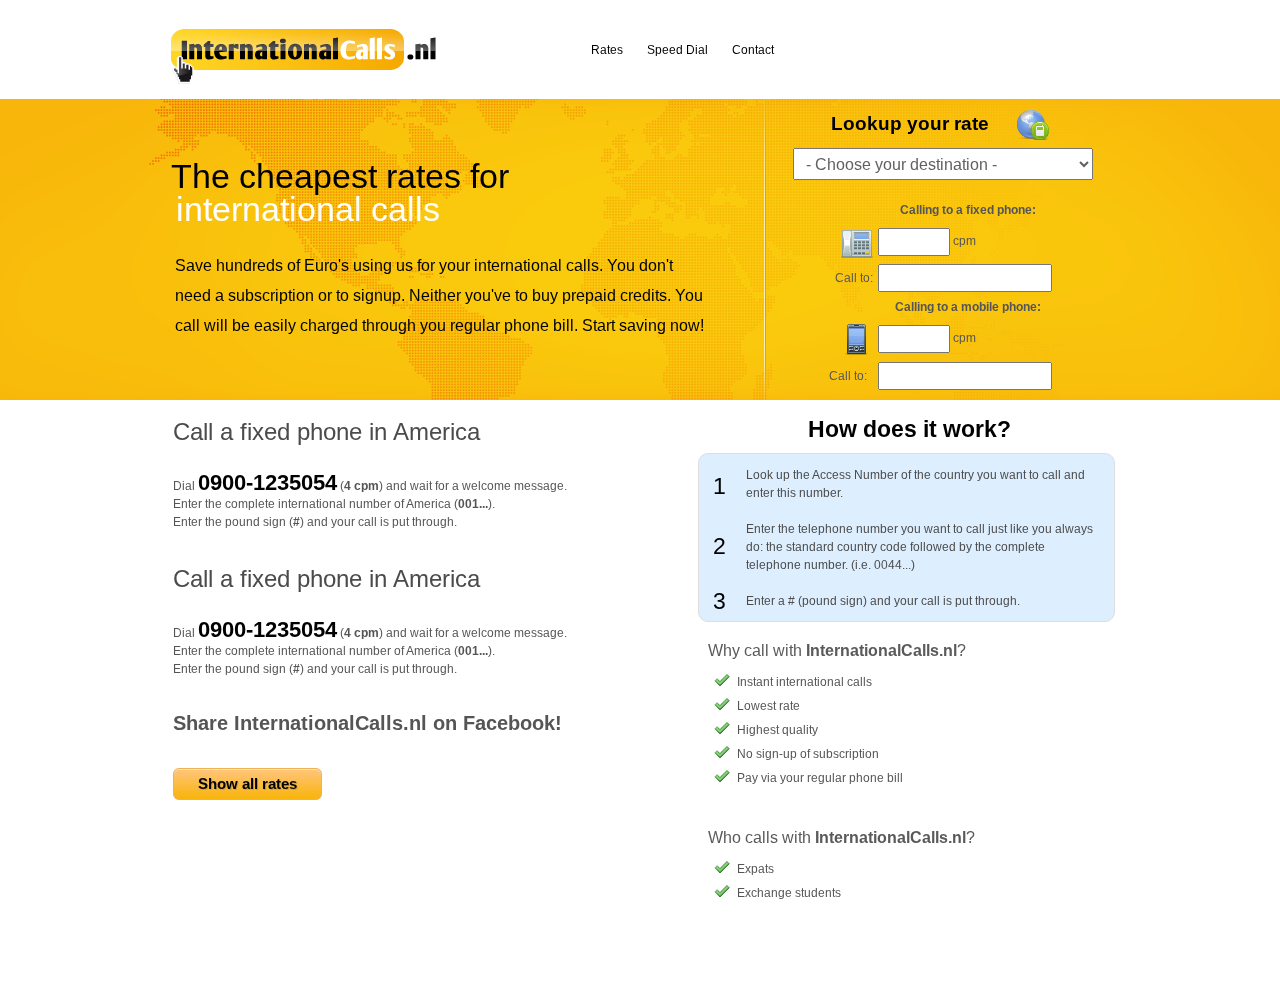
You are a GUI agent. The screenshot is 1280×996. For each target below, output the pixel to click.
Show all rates (247, 783)
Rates (607, 50)
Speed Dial (677, 50)
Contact (753, 50)
